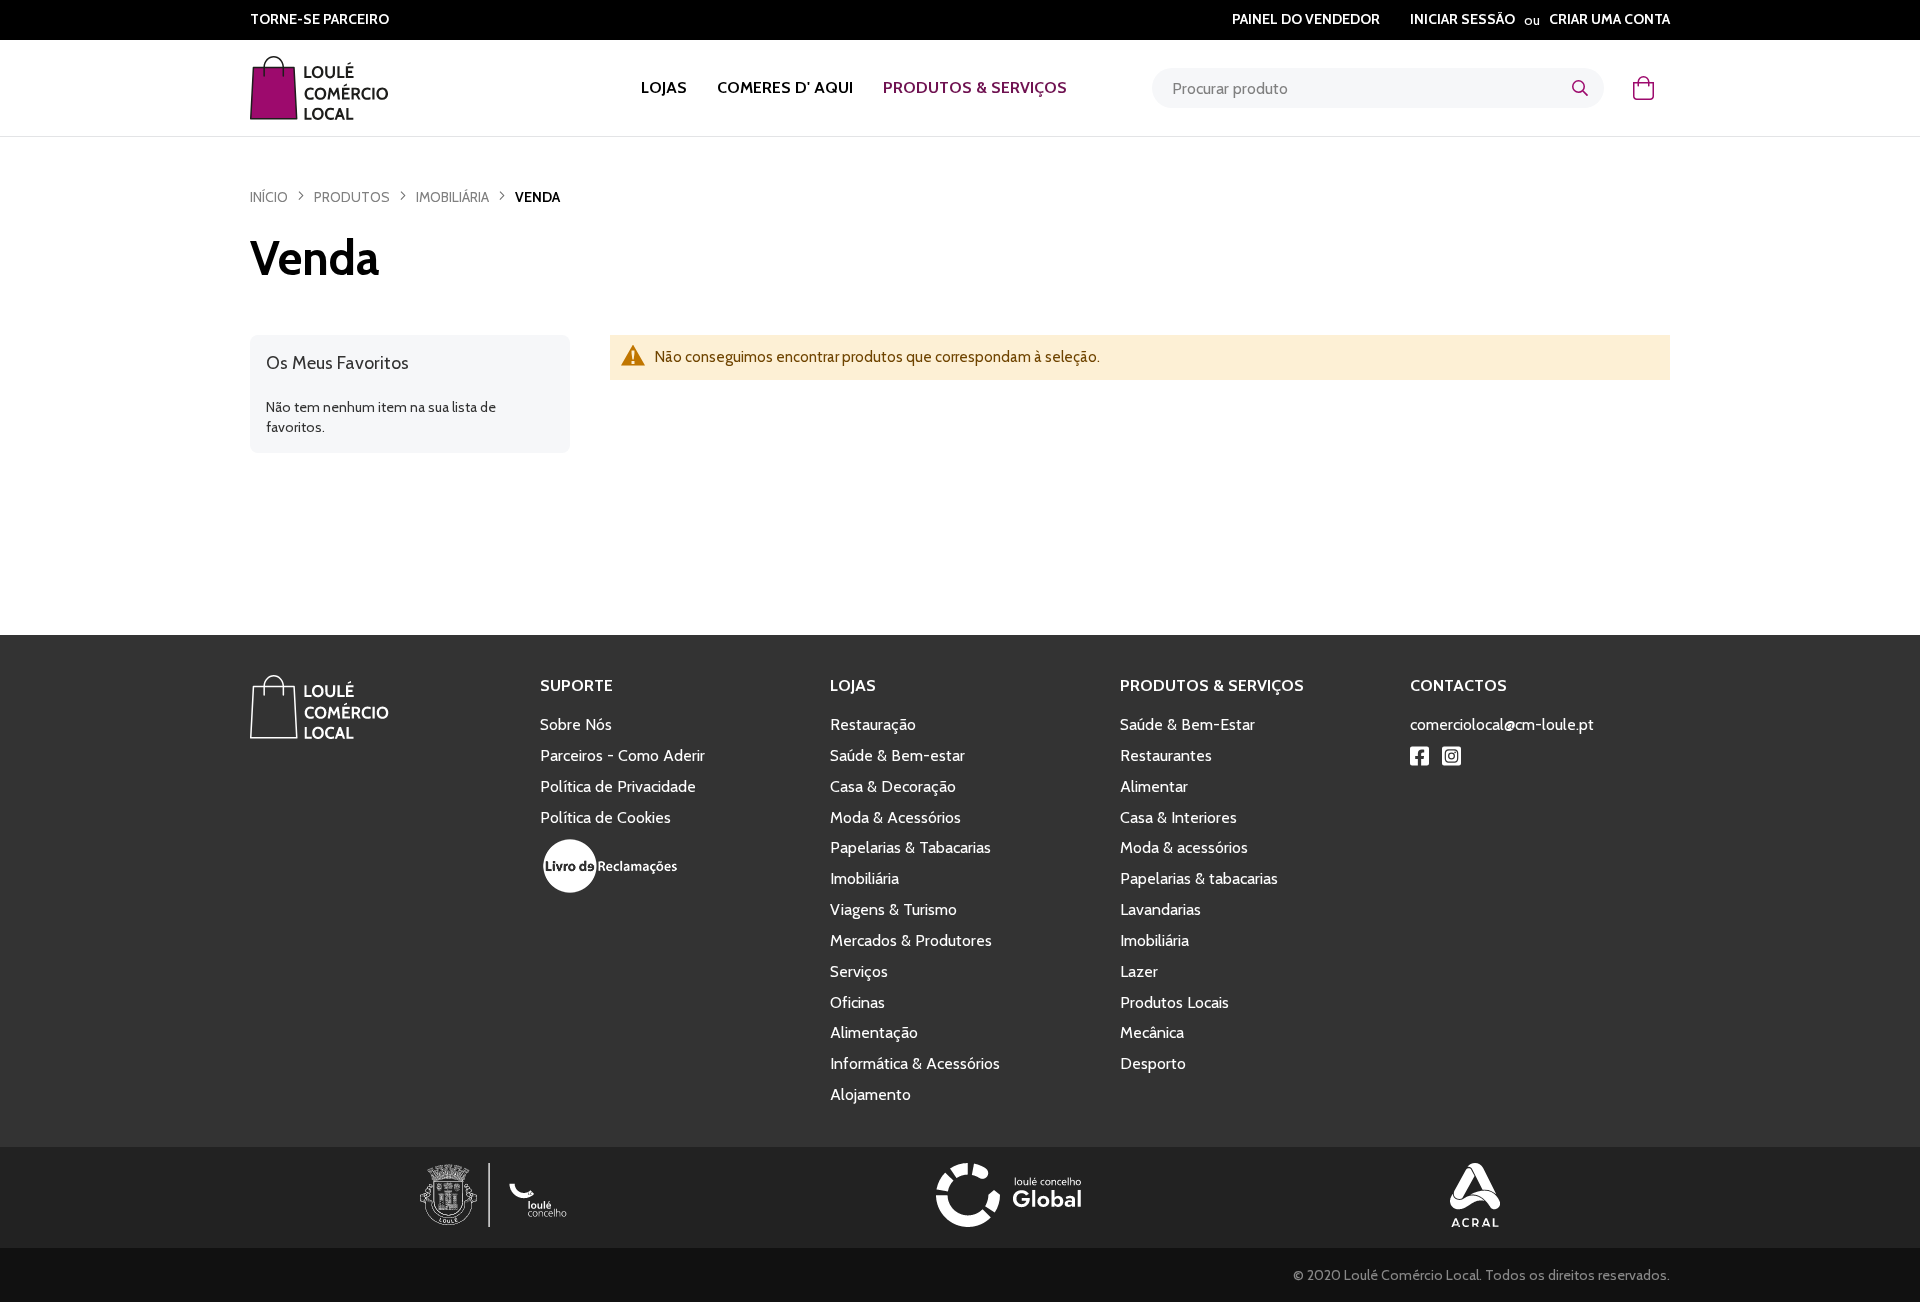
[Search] (1580, 88)
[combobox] (1378, 88)
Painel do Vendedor (1306, 19)
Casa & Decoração (893, 786)
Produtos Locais (1174, 1002)
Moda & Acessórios (895, 817)
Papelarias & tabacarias (1199, 878)
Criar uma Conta (1609, 19)
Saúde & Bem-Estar (1187, 724)
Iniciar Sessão (1462, 19)
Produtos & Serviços (975, 87)
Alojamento (870, 1094)
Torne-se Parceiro (319, 19)
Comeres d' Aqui (785, 87)
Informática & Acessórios (915, 1063)
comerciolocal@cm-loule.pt (1502, 724)
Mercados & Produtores (911, 940)
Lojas (664, 87)
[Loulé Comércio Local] (319, 734)
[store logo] (344, 88)
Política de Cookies (605, 817)
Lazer (1139, 971)
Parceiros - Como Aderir (622, 755)
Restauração (873, 724)
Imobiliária (452, 197)
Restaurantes (1166, 755)
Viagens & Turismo (893, 909)
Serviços (859, 971)
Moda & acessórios (1184, 847)
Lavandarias (1160, 909)
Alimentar (1154, 786)
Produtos (352, 197)
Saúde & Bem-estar (897, 755)
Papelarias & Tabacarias (910, 847)
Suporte (576, 685)
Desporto (1153, 1063)
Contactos (1458, 685)
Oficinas (857, 1002)
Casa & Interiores (1178, 817)
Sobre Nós (576, 724)
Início (269, 197)
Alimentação (874, 1032)
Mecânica (1152, 1032)
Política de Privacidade (618, 786)
